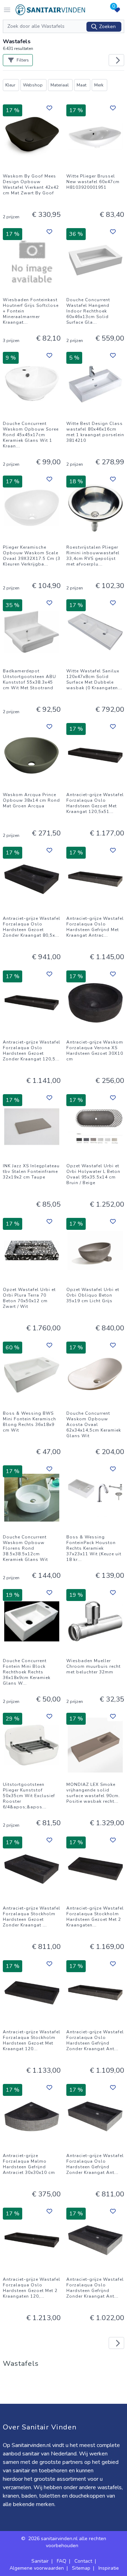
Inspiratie (109, 2568)
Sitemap (81, 2568)
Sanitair (40, 2561)
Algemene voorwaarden (37, 2568)
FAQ (62, 2561)
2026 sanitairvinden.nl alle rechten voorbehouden (67, 2542)
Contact (83, 2561)
